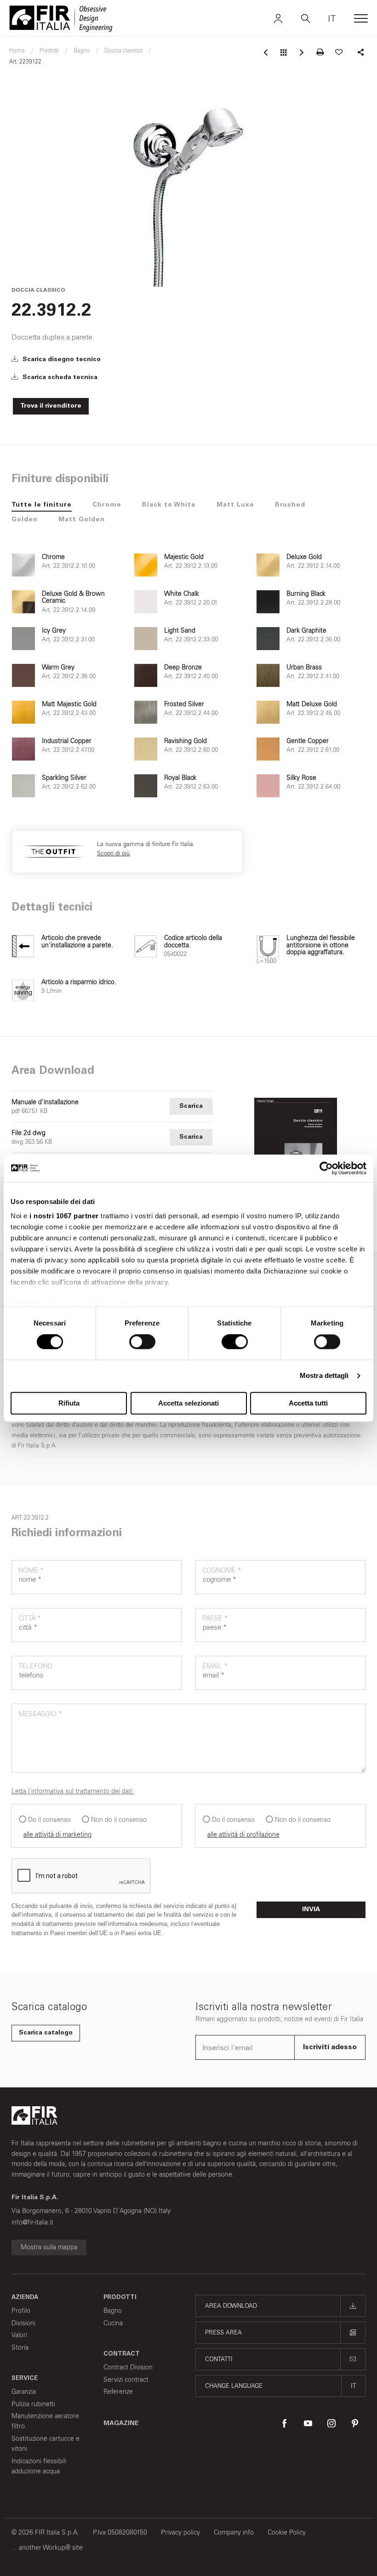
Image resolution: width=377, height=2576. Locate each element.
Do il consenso (49, 1820)
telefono (35, 1666)
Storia (20, 2348)
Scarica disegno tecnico (61, 360)
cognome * (222, 1570)
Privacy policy (180, 2533)
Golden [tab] (25, 520)
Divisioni (23, 2323)
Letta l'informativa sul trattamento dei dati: (73, 1791)
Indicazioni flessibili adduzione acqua (39, 2466)
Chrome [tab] (107, 505)
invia (311, 1910)
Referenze (118, 2392)
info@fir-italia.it (32, 2222)
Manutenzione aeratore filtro (45, 2421)
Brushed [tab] (290, 505)
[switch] (142, 1342)
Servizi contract (126, 2380)
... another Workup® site (47, 2548)
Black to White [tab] (169, 505)
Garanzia (24, 2392)
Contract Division (128, 2367)
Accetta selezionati (188, 1403)
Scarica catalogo (46, 2033)
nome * (31, 1570)
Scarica (191, 1106)
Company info (234, 2533)
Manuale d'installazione (45, 1102)
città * (30, 1618)
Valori (19, 2335)
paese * (215, 1618)
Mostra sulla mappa (49, 2247)
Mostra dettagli (324, 1376)
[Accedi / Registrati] (278, 18)
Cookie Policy (287, 2533)
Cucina (113, 2323)
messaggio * (40, 1714)
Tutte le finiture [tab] (42, 505)
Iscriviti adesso (330, 2047)
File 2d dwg (29, 1133)
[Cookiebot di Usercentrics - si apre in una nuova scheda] (326, 1168)
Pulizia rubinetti (33, 2404)
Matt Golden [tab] (82, 520)
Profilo (21, 2311)
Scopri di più (113, 853)
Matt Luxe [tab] (235, 505)
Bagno (113, 2311)
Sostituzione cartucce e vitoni (46, 2444)
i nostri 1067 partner (64, 1216)
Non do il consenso (119, 1820)
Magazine (121, 2424)
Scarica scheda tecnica (59, 378)
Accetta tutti (308, 1403)
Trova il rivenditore (51, 406)
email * (215, 1666)
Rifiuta (69, 1403)
